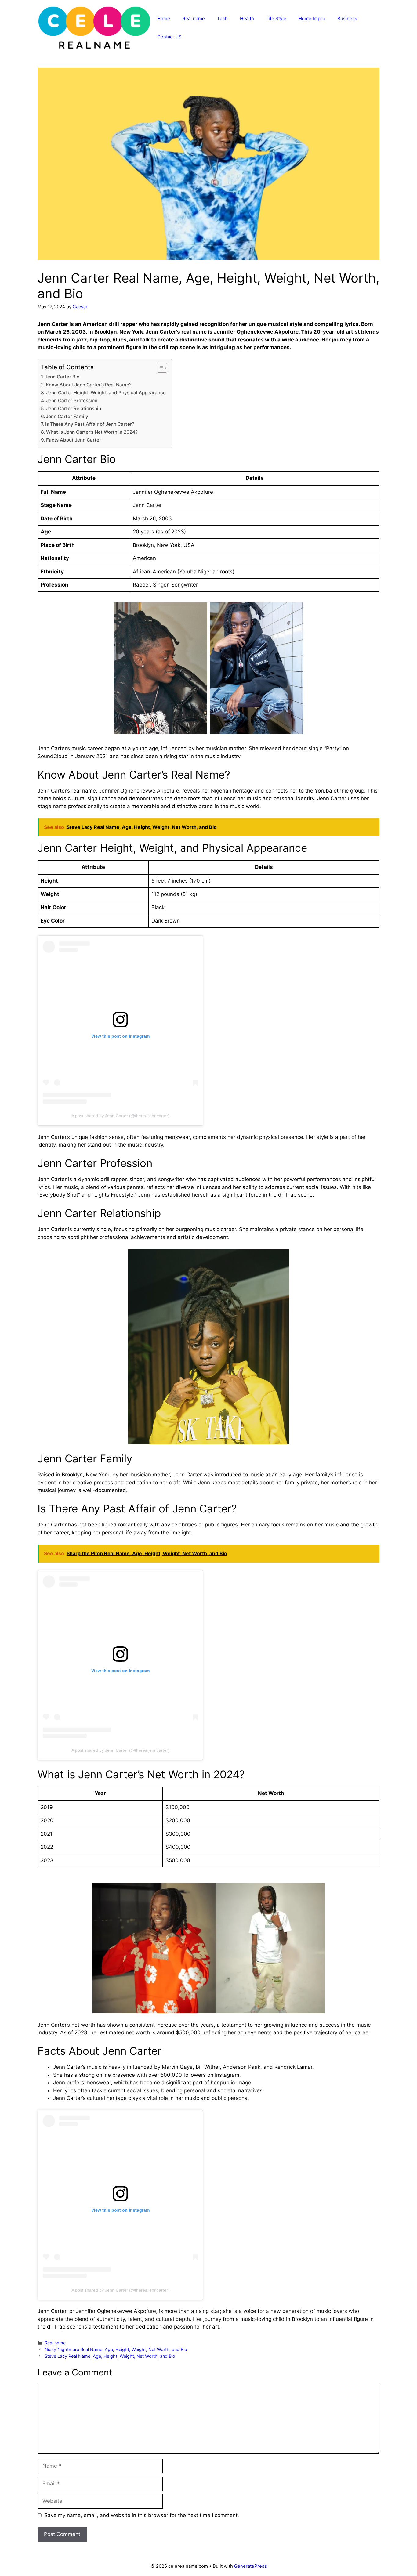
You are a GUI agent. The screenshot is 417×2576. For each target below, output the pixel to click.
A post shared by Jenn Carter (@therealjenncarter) (120, 1116)
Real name (194, 18)
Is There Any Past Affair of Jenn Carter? (90, 424)
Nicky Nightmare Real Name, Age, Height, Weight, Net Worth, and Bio (116, 2349)
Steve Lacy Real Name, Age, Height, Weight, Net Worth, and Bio (110, 2356)
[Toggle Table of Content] (159, 368)
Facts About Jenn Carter (74, 440)
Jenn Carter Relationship (74, 408)
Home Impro (312, 18)
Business (347, 18)
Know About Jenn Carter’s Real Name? (89, 385)
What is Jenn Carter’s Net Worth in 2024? (92, 432)
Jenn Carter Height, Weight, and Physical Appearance (106, 393)
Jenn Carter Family (67, 416)
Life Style (276, 18)
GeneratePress (250, 2566)
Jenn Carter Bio (62, 377)
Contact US (169, 37)
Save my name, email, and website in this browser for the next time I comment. (142, 2515)
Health (247, 18)
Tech (222, 18)
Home (164, 18)
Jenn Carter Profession (72, 401)
